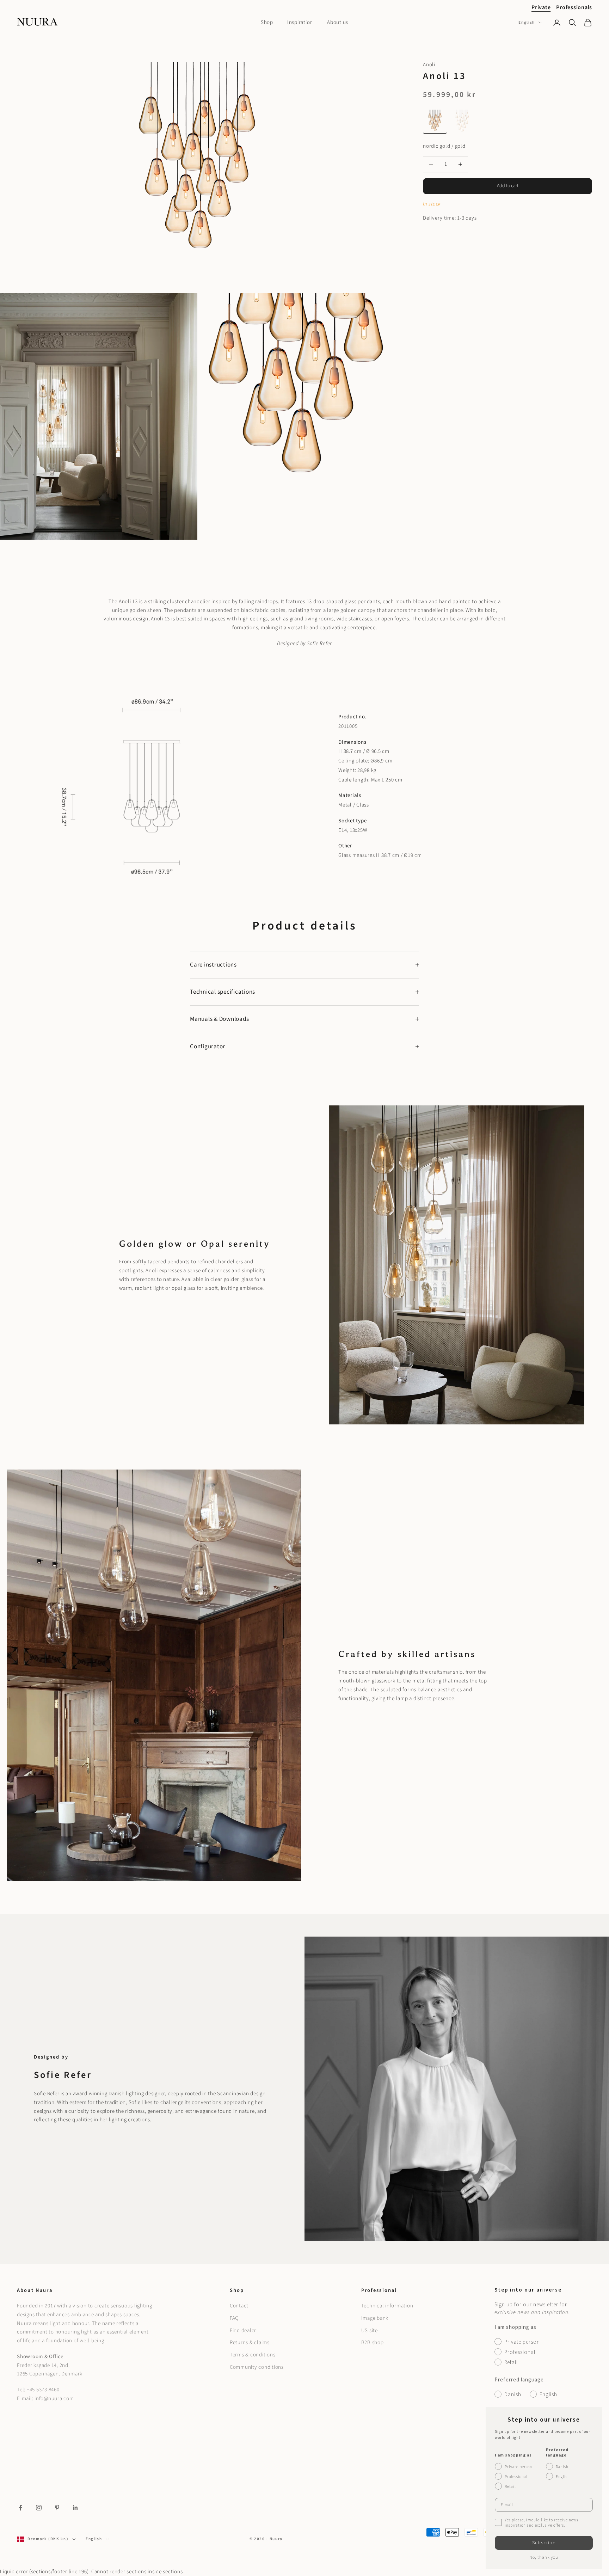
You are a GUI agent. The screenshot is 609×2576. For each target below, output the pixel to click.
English (527, 22)
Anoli (429, 65)
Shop (267, 22)
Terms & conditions (253, 2355)
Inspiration (300, 22)
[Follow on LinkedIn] (75, 2508)
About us (338, 22)
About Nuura (35, 2290)
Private (541, 7)
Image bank (375, 2318)
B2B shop (373, 2342)
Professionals (574, 7)
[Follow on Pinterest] (57, 2508)
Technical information (387, 2306)
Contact (239, 2306)
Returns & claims (250, 2342)
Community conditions (257, 2367)
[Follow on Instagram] (39, 2508)
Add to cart (508, 186)
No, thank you (544, 2557)
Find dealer (243, 2330)
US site (370, 2330)
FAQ (234, 2318)
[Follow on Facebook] (20, 2508)
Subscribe (544, 2543)
